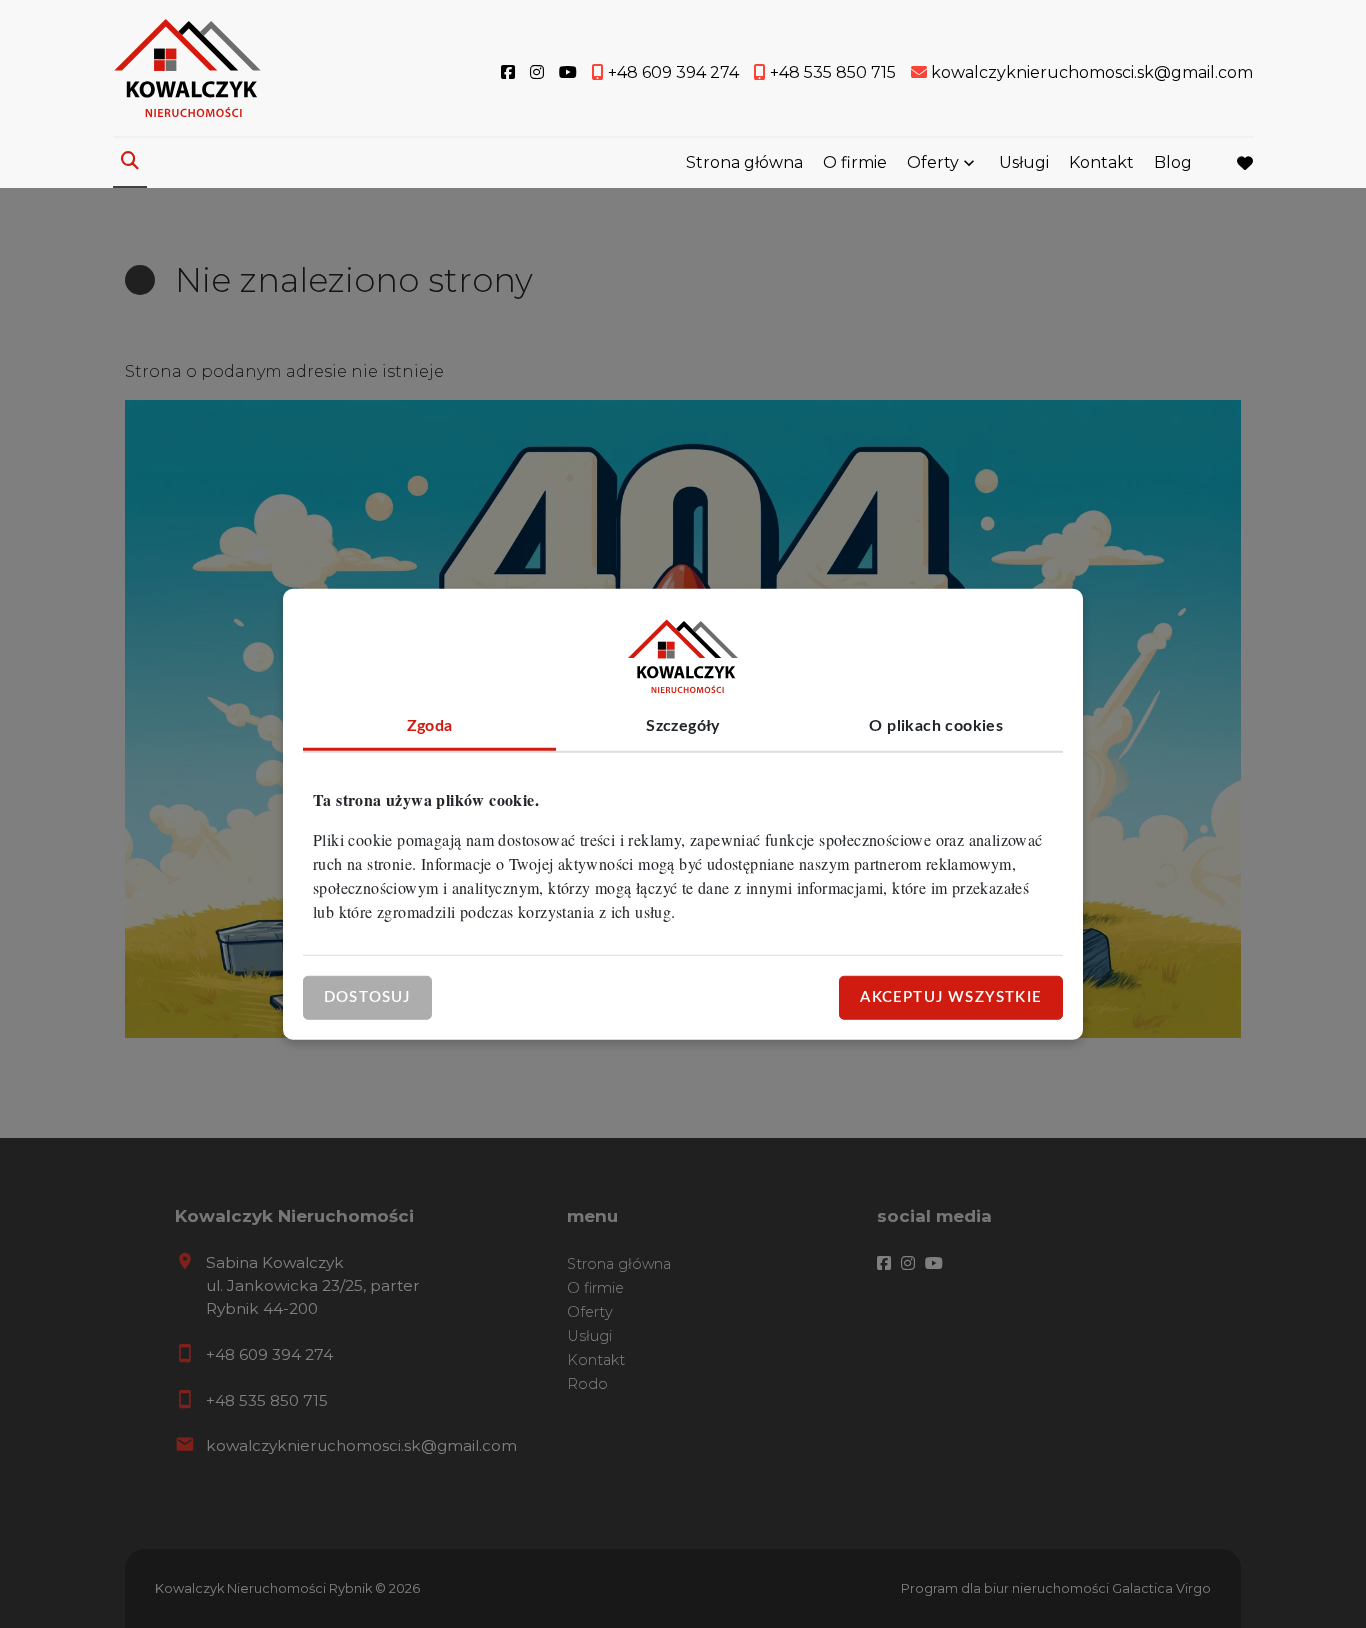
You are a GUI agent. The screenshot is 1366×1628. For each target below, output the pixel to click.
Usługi (1024, 162)
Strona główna (744, 162)
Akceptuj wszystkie (951, 996)
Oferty (933, 162)
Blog (1173, 162)
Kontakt (1101, 162)
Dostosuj (367, 996)
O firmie (855, 162)
